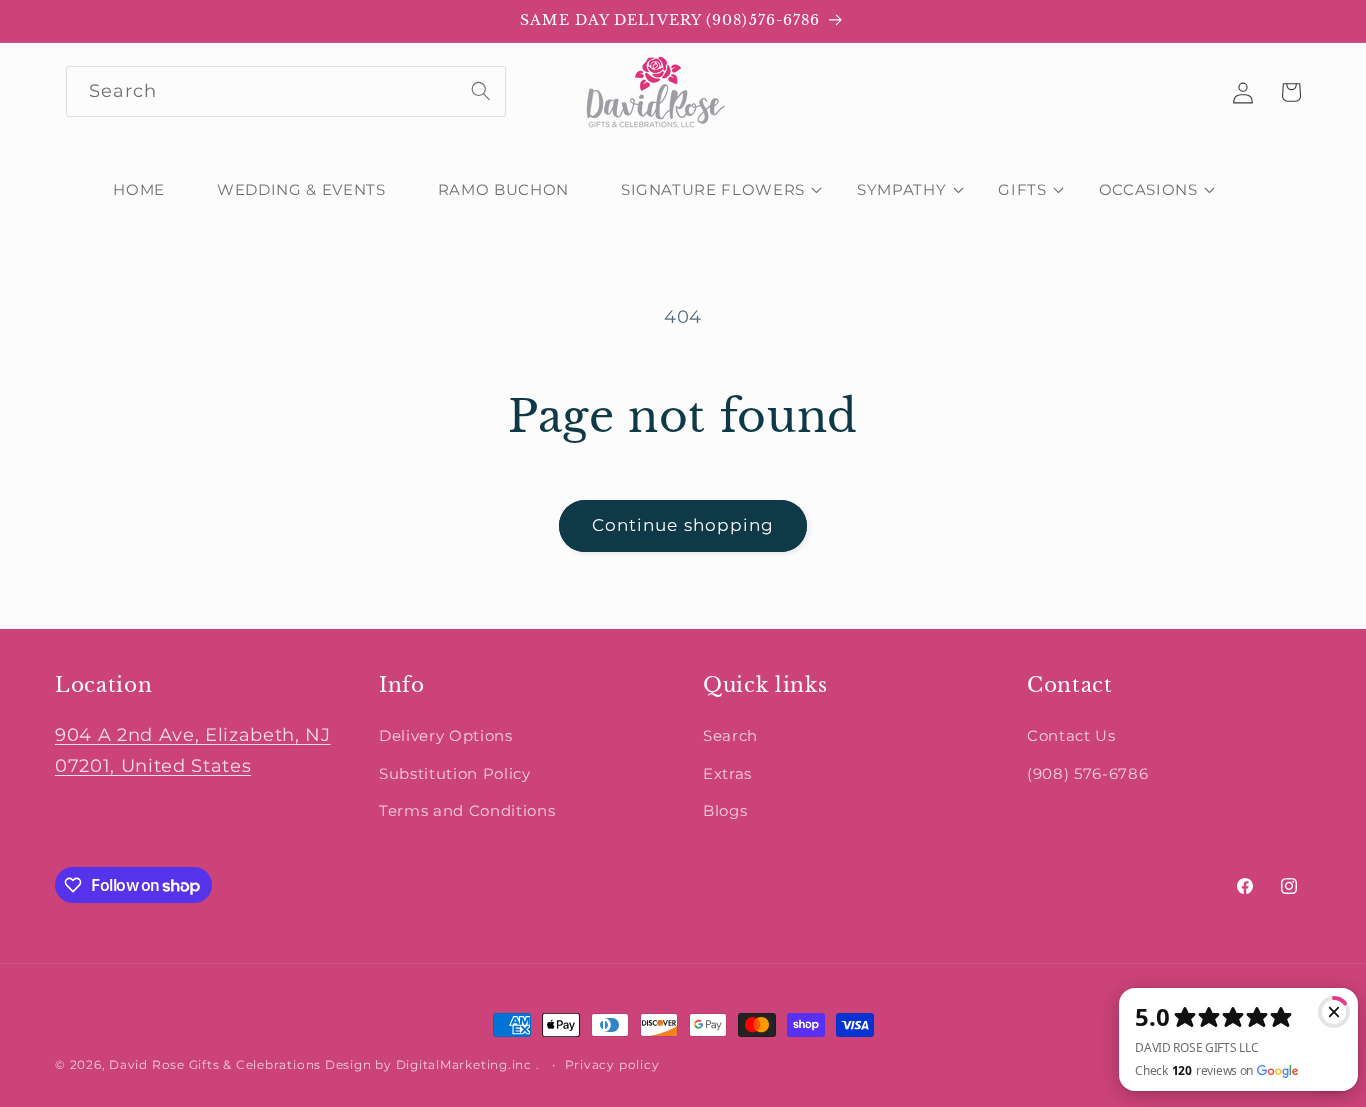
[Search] (481, 91)
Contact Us (1071, 735)
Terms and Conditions (467, 810)
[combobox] (286, 92)
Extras (727, 773)
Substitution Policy (455, 773)
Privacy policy (612, 1064)
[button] (713, 190)
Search (730, 735)
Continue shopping (683, 525)
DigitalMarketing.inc (466, 1064)
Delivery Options (446, 735)
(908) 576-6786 (1087, 773)
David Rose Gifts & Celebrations (215, 1064)
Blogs (725, 810)
